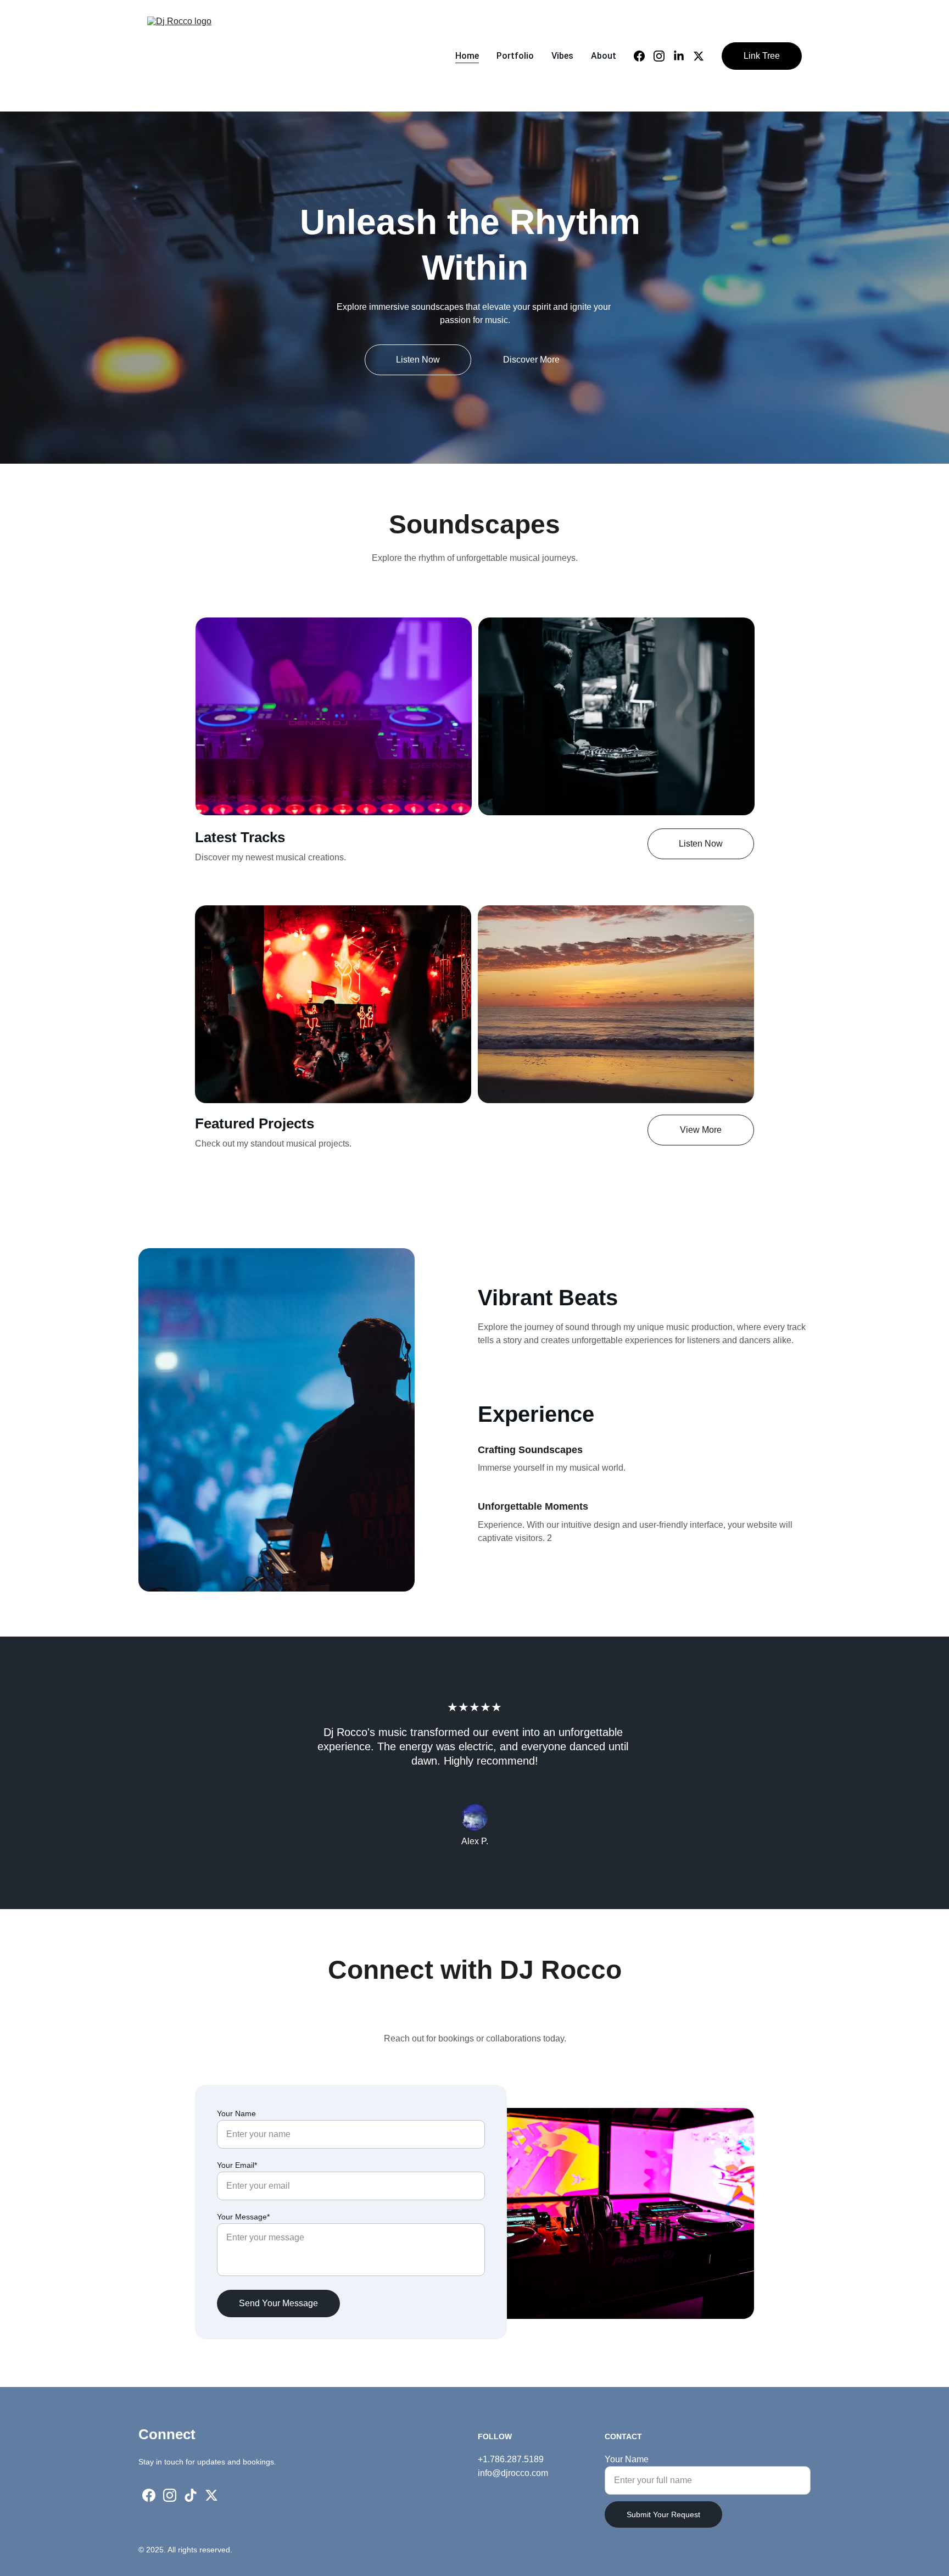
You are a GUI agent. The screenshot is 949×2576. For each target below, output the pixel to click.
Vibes (562, 56)
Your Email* (237, 2165)
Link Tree (762, 56)
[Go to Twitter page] (699, 56)
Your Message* (243, 2217)
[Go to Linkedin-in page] (683, 56)
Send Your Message (278, 2303)
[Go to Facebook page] (644, 56)
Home (467, 56)
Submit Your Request (663, 2514)
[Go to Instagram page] (663, 56)
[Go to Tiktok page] (191, 2495)
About (604, 56)
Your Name (236, 2113)
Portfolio (515, 56)
